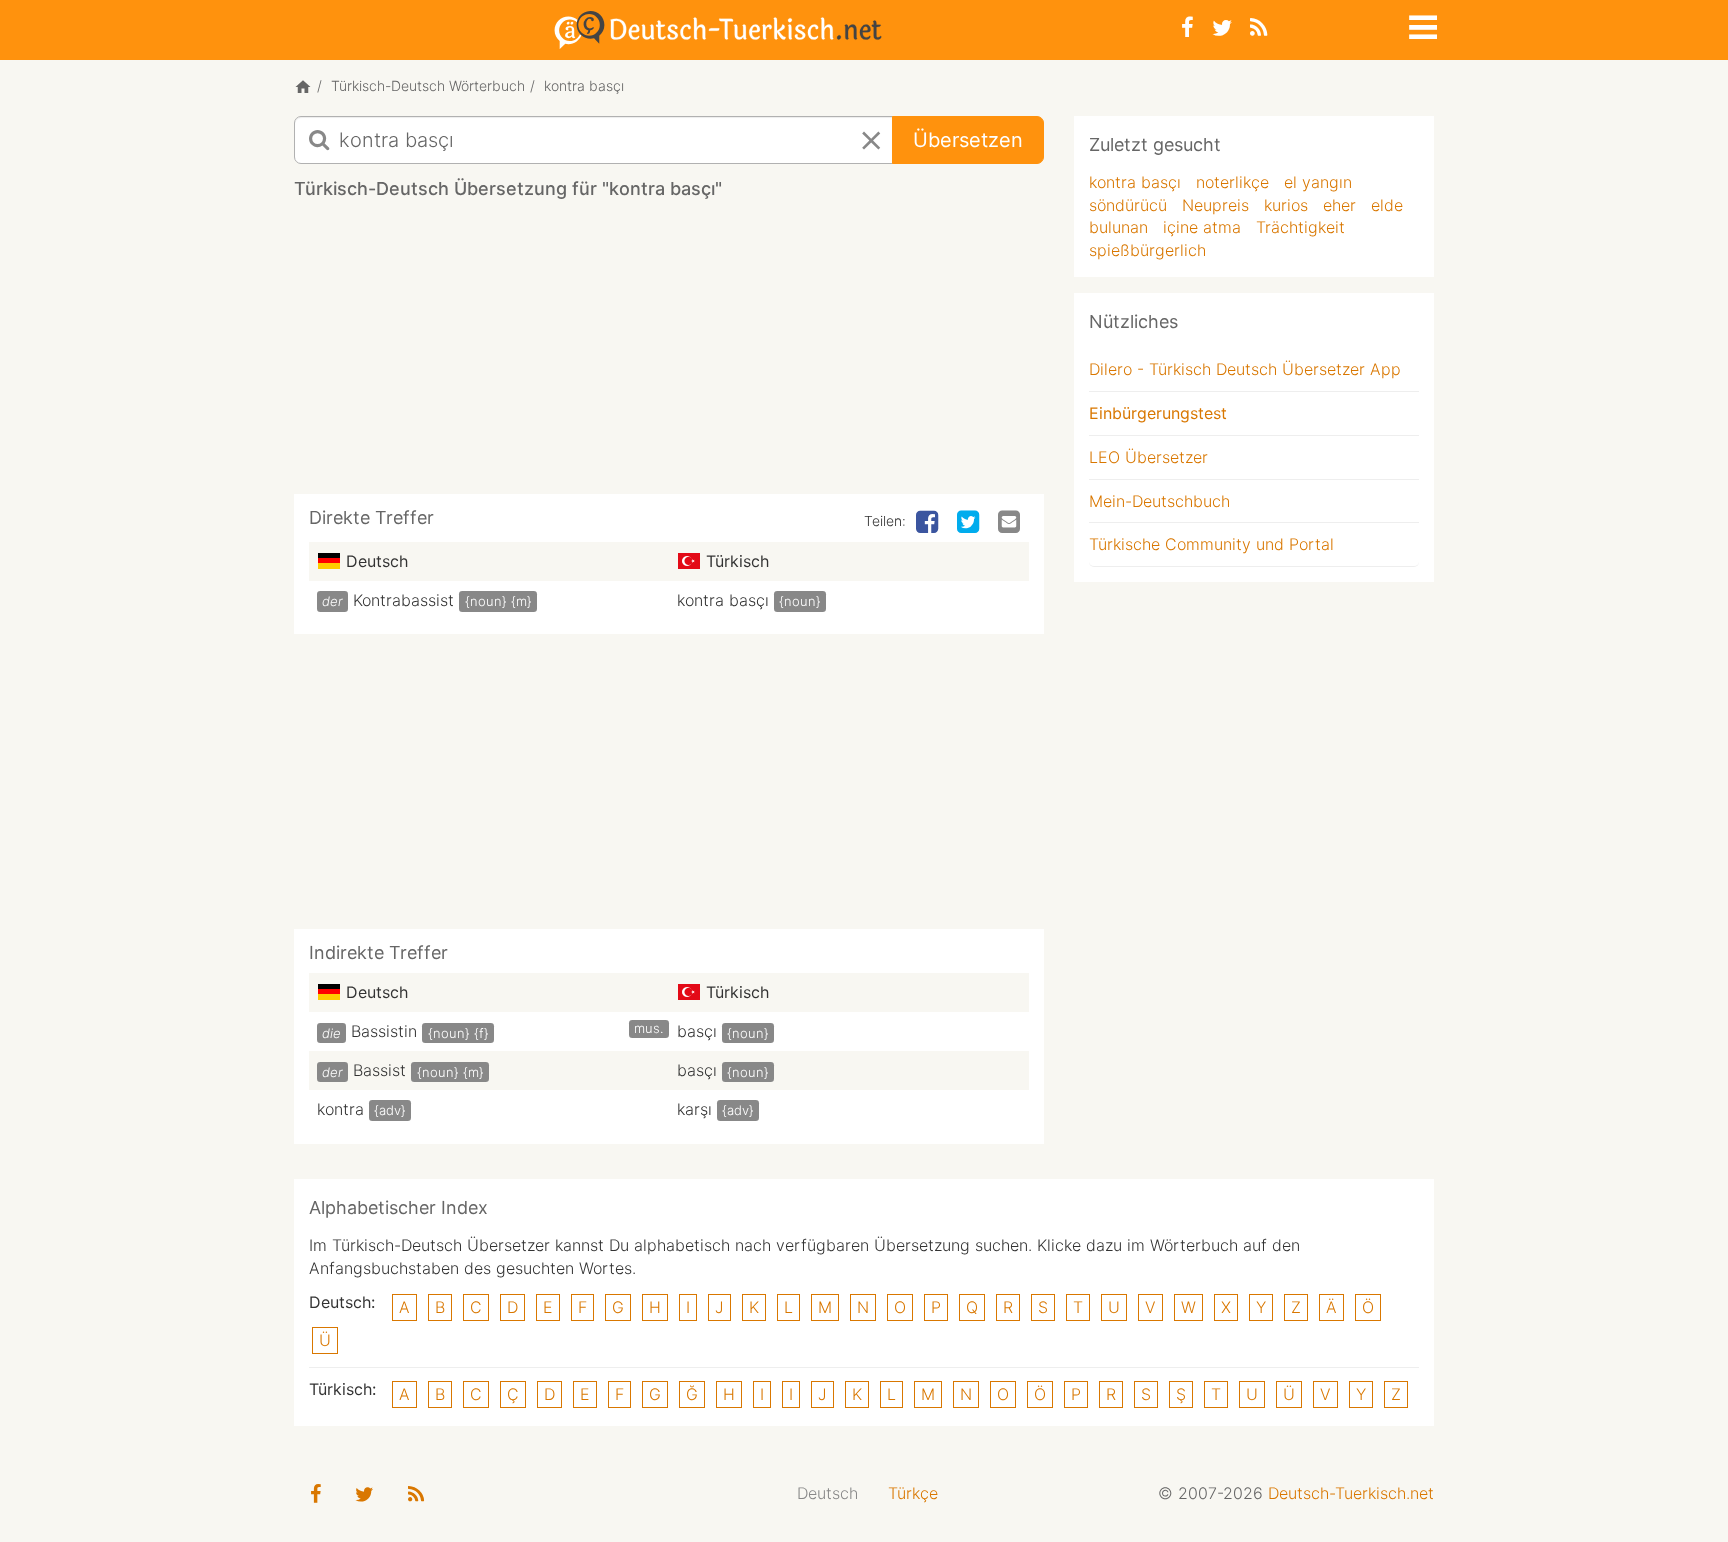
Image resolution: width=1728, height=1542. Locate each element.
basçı (697, 1031)
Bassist (379, 1070)
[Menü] (1421, 24)
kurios (1286, 205)
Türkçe (913, 1493)
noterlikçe (1232, 182)
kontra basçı (723, 600)
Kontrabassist (403, 600)
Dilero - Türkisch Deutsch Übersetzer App (1245, 369)
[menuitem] (827, 1493)
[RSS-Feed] (1258, 27)
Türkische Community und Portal (1211, 544)
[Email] (1011, 523)
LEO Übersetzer (1148, 457)
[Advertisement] (669, 354)
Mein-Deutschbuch (1159, 501)
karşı (694, 1109)
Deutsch (827, 1493)
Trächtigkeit (1300, 227)
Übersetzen (968, 140)
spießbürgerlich (1147, 250)
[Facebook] (1187, 27)
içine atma (1202, 227)
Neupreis (1215, 205)
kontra (340, 1109)
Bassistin (384, 1031)
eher (1339, 205)
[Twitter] (1222, 27)
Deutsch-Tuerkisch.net (1351, 1493)
